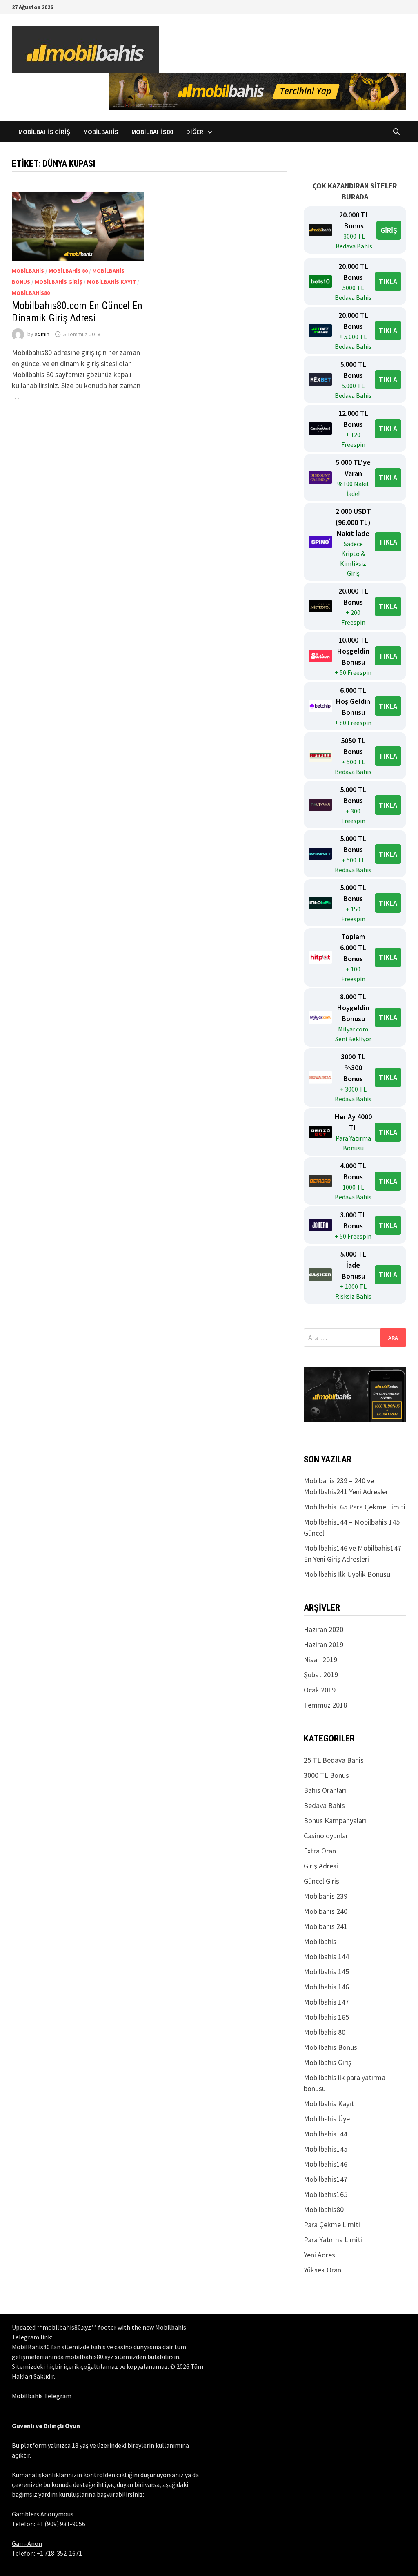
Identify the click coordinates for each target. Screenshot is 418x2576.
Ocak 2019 (320, 1690)
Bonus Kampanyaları (335, 1820)
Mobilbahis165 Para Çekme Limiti (355, 1507)
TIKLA (388, 282)
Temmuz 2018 (325, 1705)
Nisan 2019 (320, 1660)
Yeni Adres (319, 2255)
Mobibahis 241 (326, 1926)
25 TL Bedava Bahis (334, 1760)
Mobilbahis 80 (68, 271)
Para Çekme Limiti (332, 2224)
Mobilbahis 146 (326, 1987)
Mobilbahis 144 (326, 1957)
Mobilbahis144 (326, 2134)
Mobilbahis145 (326, 2149)
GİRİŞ (389, 230)
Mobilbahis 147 (326, 2002)
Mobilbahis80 (152, 132)
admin (42, 334)
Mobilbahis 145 (326, 1972)
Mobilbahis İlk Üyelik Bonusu (347, 1574)
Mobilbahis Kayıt (111, 282)
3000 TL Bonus (326, 1775)
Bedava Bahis (324, 1805)
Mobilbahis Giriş (44, 132)
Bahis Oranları (325, 1790)
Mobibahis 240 (326, 1911)
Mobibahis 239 (326, 1896)
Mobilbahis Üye (327, 2119)
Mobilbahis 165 (326, 2017)
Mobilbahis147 (326, 2179)
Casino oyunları (327, 1836)
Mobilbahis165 (326, 2194)
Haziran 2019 (324, 1644)
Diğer (195, 132)
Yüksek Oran (322, 2270)
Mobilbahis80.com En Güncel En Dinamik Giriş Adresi (77, 312)
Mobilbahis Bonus (330, 2047)
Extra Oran (320, 1851)
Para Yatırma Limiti (333, 2240)
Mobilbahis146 (326, 2164)
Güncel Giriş (321, 1881)
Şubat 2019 (321, 1675)
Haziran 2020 (324, 1629)
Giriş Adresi (321, 1866)
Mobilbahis (101, 132)
